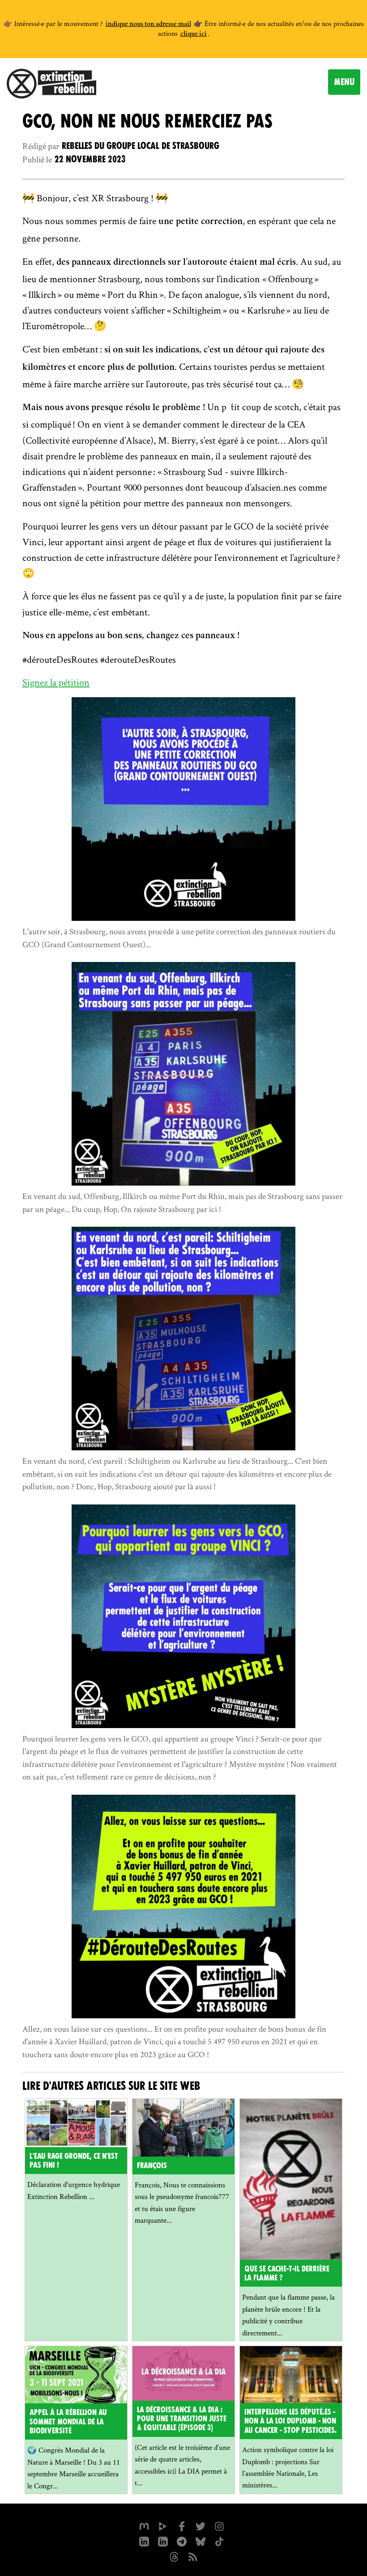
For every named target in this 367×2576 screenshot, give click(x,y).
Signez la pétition (56, 682)
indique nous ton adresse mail (148, 25)
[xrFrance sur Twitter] (201, 2525)
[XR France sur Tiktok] (219, 2541)
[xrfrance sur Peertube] (163, 2525)
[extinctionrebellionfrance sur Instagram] (219, 2525)
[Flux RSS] (193, 2556)
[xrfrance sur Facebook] (182, 2525)
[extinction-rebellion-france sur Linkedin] (144, 2541)
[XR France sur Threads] (174, 2556)
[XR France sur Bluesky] (201, 2541)
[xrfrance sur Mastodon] (144, 2525)
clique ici (194, 34)
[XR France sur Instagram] (182, 2541)
